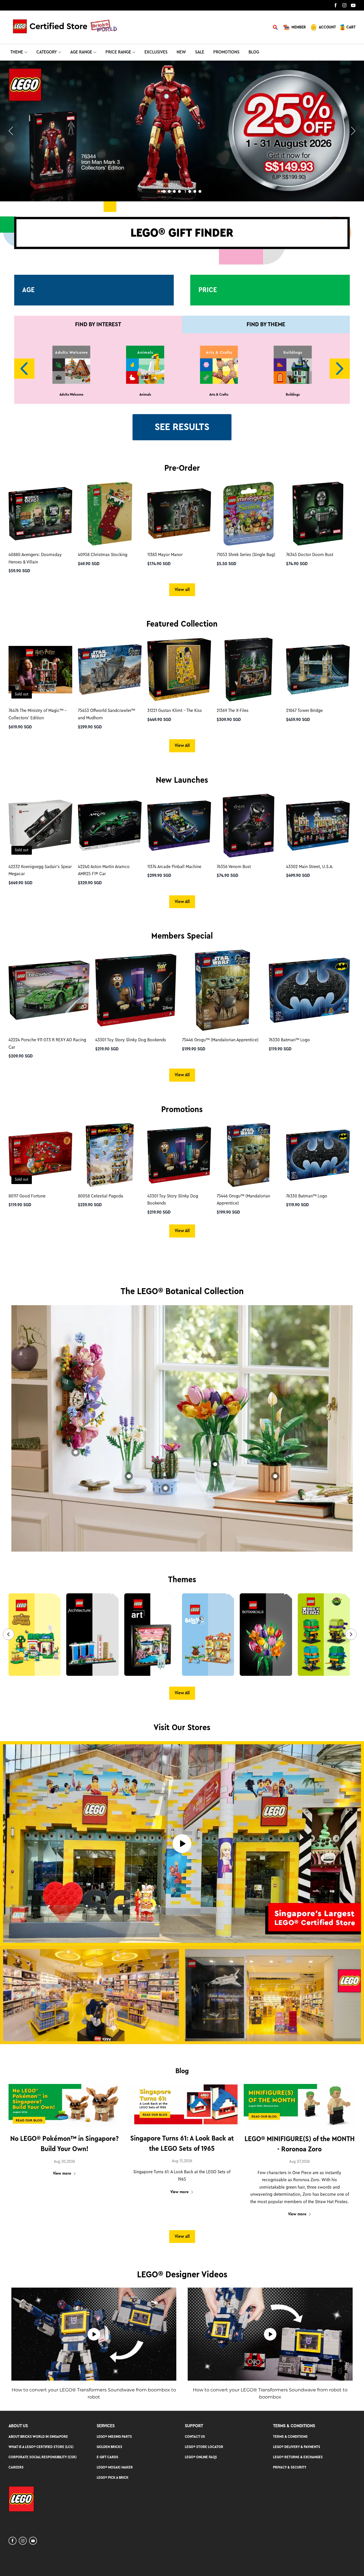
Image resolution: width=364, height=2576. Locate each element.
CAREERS (16, 2467)
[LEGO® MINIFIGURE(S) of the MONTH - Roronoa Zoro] (300, 2106)
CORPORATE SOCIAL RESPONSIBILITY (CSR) (43, 2457)
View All (182, 745)
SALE (200, 52)
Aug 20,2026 (64, 2162)
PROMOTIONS (226, 52)
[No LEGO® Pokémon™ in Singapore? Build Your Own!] (64, 2106)
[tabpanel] (182, 131)
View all (182, 590)
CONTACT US (195, 2436)
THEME (17, 52)
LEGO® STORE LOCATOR (204, 2447)
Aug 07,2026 (300, 2162)
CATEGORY (47, 52)
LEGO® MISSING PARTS (114, 2436)
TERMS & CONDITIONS (290, 2436)
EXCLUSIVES (156, 52)
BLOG (254, 52)
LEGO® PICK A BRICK (113, 2477)
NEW (181, 52)
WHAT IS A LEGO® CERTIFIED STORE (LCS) (41, 2447)
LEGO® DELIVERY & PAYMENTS (297, 2447)
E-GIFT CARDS (107, 2457)
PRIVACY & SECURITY (290, 2467)
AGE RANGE (81, 52)
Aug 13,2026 (182, 2161)
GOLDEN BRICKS (109, 2447)
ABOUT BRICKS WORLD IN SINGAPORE (38, 2436)
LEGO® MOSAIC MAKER (115, 2467)
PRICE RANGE (118, 52)
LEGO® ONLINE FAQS (201, 2457)
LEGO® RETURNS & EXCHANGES (298, 2457)
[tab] (164, 191)
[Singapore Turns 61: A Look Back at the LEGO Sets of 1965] (182, 2105)
